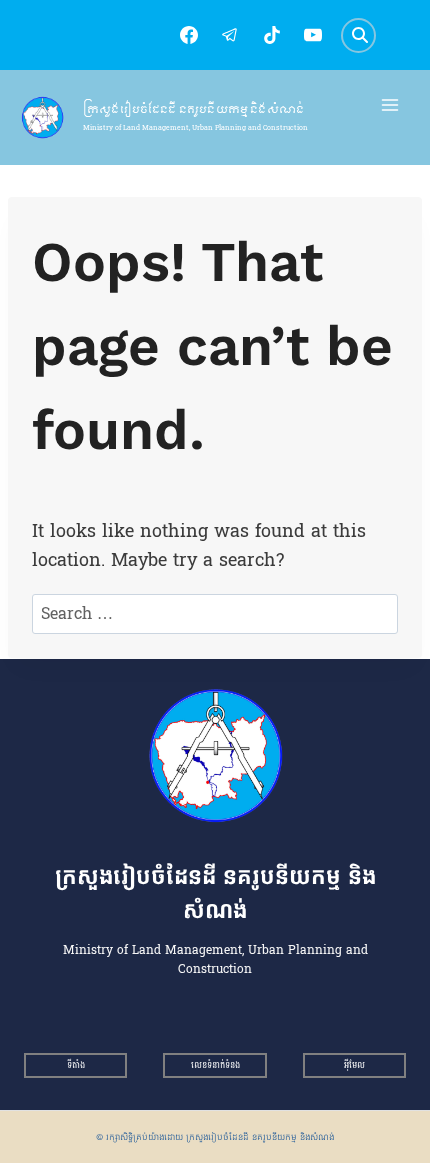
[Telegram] (230, 35)
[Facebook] (189, 35)
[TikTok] (272, 35)
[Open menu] (390, 105)
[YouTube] (313, 35)
